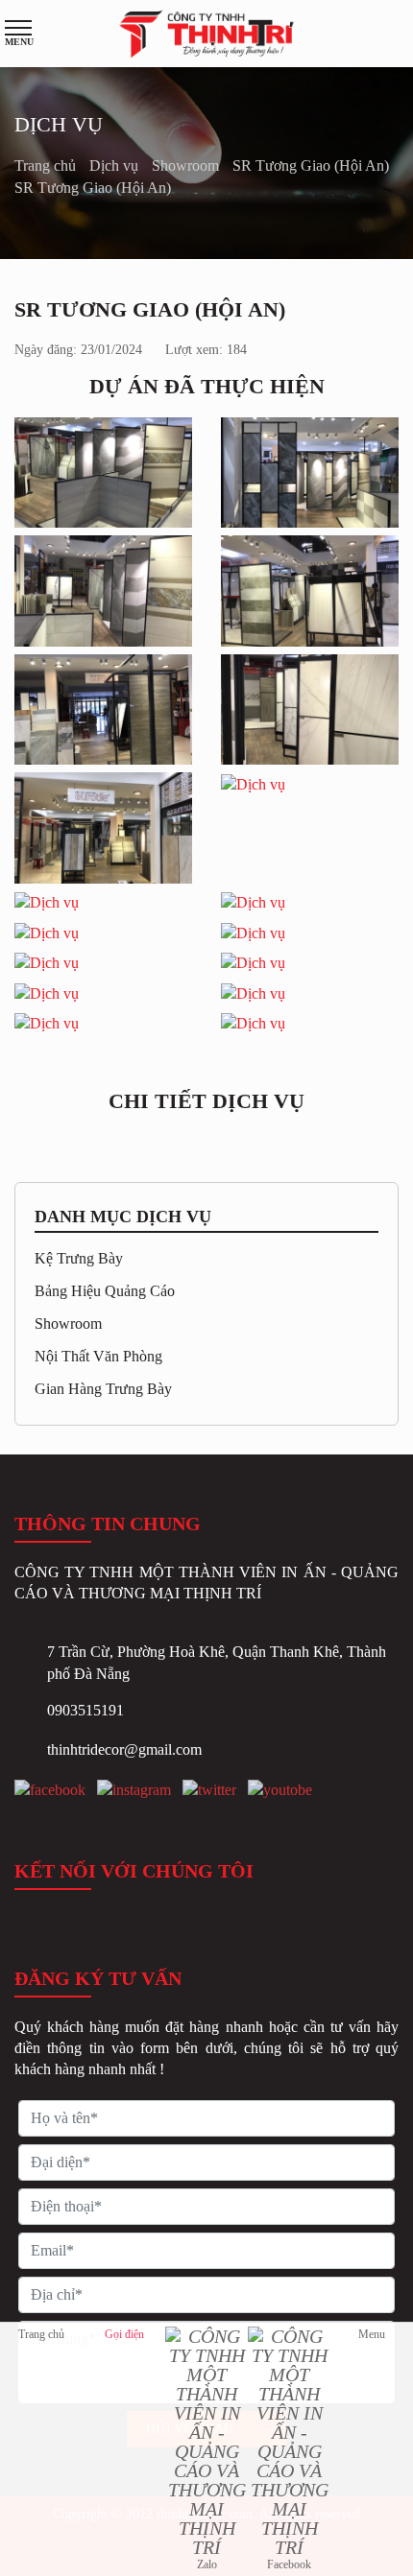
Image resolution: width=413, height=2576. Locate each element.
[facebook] (50, 1790)
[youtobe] (280, 1790)
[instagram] (134, 1790)
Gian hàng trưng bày (103, 1389)
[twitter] (209, 1790)
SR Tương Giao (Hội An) (311, 165)
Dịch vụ (116, 165)
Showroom (187, 165)
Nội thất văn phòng (98, 1356)
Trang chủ (47, 165)
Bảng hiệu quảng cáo (105, 1291)
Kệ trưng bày (79, 1258)
